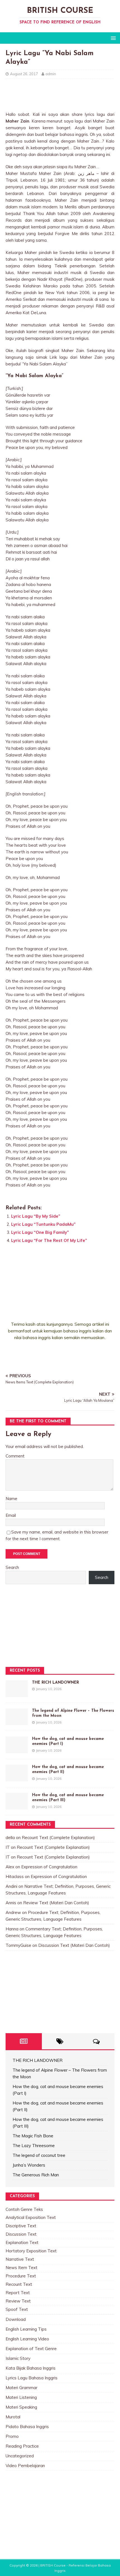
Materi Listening (21, 2397)
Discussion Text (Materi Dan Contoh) (74, 1945)
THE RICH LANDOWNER (56, 1683)
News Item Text (21, 2268)
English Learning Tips (26, 2329)
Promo (12, 2436)
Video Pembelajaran (25, 2466)
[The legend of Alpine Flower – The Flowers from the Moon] (17, 1722)
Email (11, 1515)
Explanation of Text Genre (31, 2349)
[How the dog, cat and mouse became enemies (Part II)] (17, 1778)
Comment (15, 1456)
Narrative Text (20, 2259)
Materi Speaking (21, 2407)
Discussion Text (21, 2234)
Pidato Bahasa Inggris (27, 2427)
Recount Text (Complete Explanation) (58, 1838)
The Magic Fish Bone (33, 2136)
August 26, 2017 (24, 74)
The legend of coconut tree (39, 2155)
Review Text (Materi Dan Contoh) (56, 1903)
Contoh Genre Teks (24, 2209)
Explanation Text (22, 2242)
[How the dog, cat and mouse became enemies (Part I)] (17, 1750)
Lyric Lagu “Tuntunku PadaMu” (43, 1224)
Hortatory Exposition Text (31, 2251)
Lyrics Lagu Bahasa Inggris (32, 2378)
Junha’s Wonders (29, 2165)
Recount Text (19, 2284)
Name (11, 1499)
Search (12, 1567)
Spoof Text (17, 2309)
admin (51, 74)
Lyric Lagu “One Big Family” (40, 1232)
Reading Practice (22, 2446)
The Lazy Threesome (34, 2146)
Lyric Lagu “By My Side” (36, 1216)
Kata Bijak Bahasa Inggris (31, 2368)
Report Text (18, 2293)
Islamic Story (18, 2358)
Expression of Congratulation (49, 1867)
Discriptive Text (21, 2226)
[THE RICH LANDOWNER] (17, 1694)
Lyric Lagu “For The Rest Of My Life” (49, 1240)
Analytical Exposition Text (31, 2217)
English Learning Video (27, 2339)
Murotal (13, 2417)
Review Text (18, 2301)
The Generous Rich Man (36, 2175)
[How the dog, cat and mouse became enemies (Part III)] (17, 1806)
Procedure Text (21, 2276)
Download (16, 2319)
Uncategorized (20, 2456)
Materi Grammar (21, 2388)
